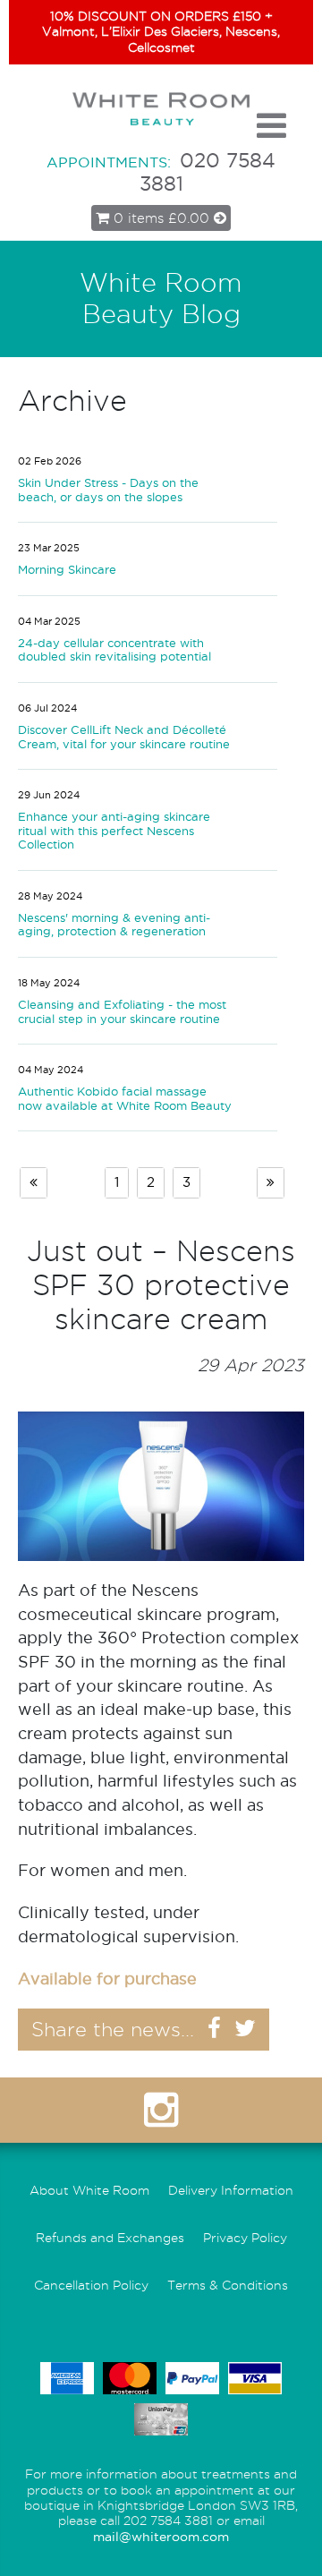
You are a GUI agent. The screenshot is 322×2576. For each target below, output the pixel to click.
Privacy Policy (245, 2238)
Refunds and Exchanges (110, 2238)
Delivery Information (231, 2191)
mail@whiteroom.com (161, 2537)
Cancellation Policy (91, 2286)
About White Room (89, 2191)
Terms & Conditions (228, 2286)
